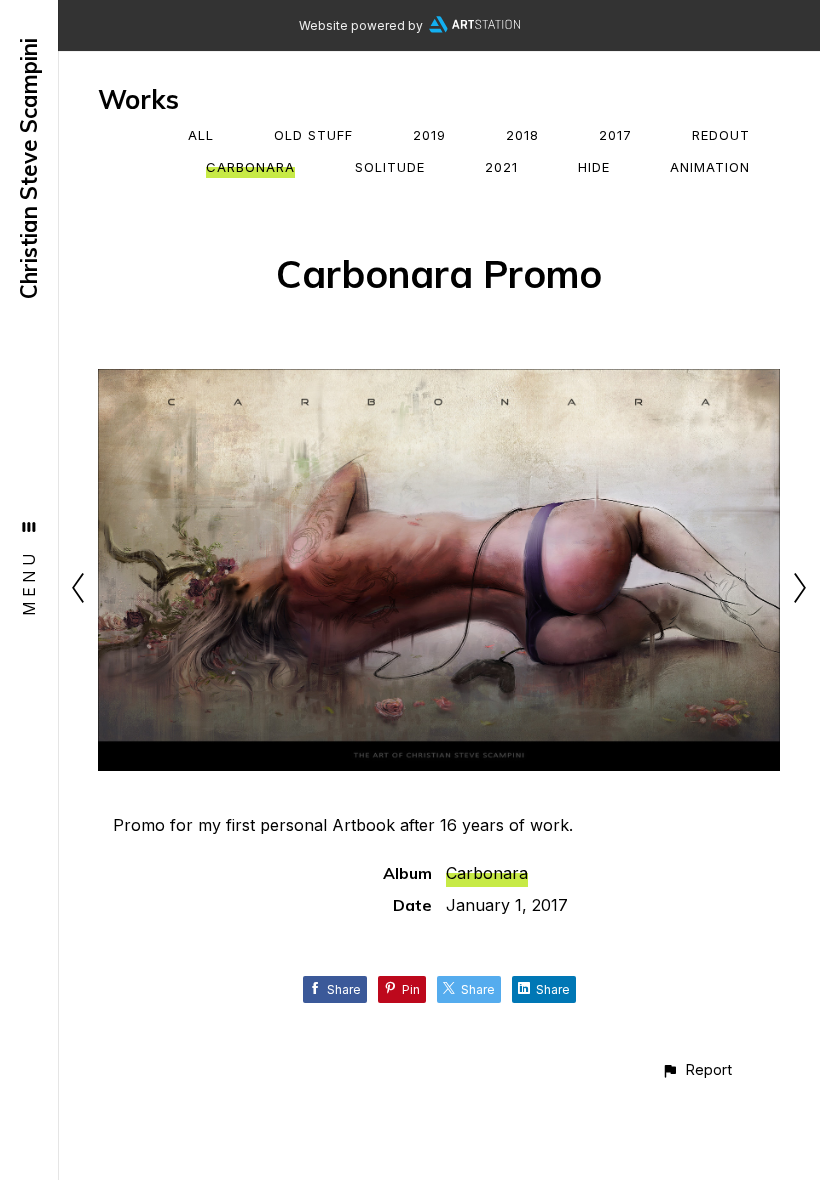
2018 (522, 135)
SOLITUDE (390, 167)
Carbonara (250, 167)
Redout (721, 135)
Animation (710, 167)
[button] (696, 1069)
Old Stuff (313, 135)
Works (138, 99)
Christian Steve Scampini (29, 168)
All (201, 135)
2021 (501, 167)
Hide (594, 167)
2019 (429, 135)
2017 (615, 135)
